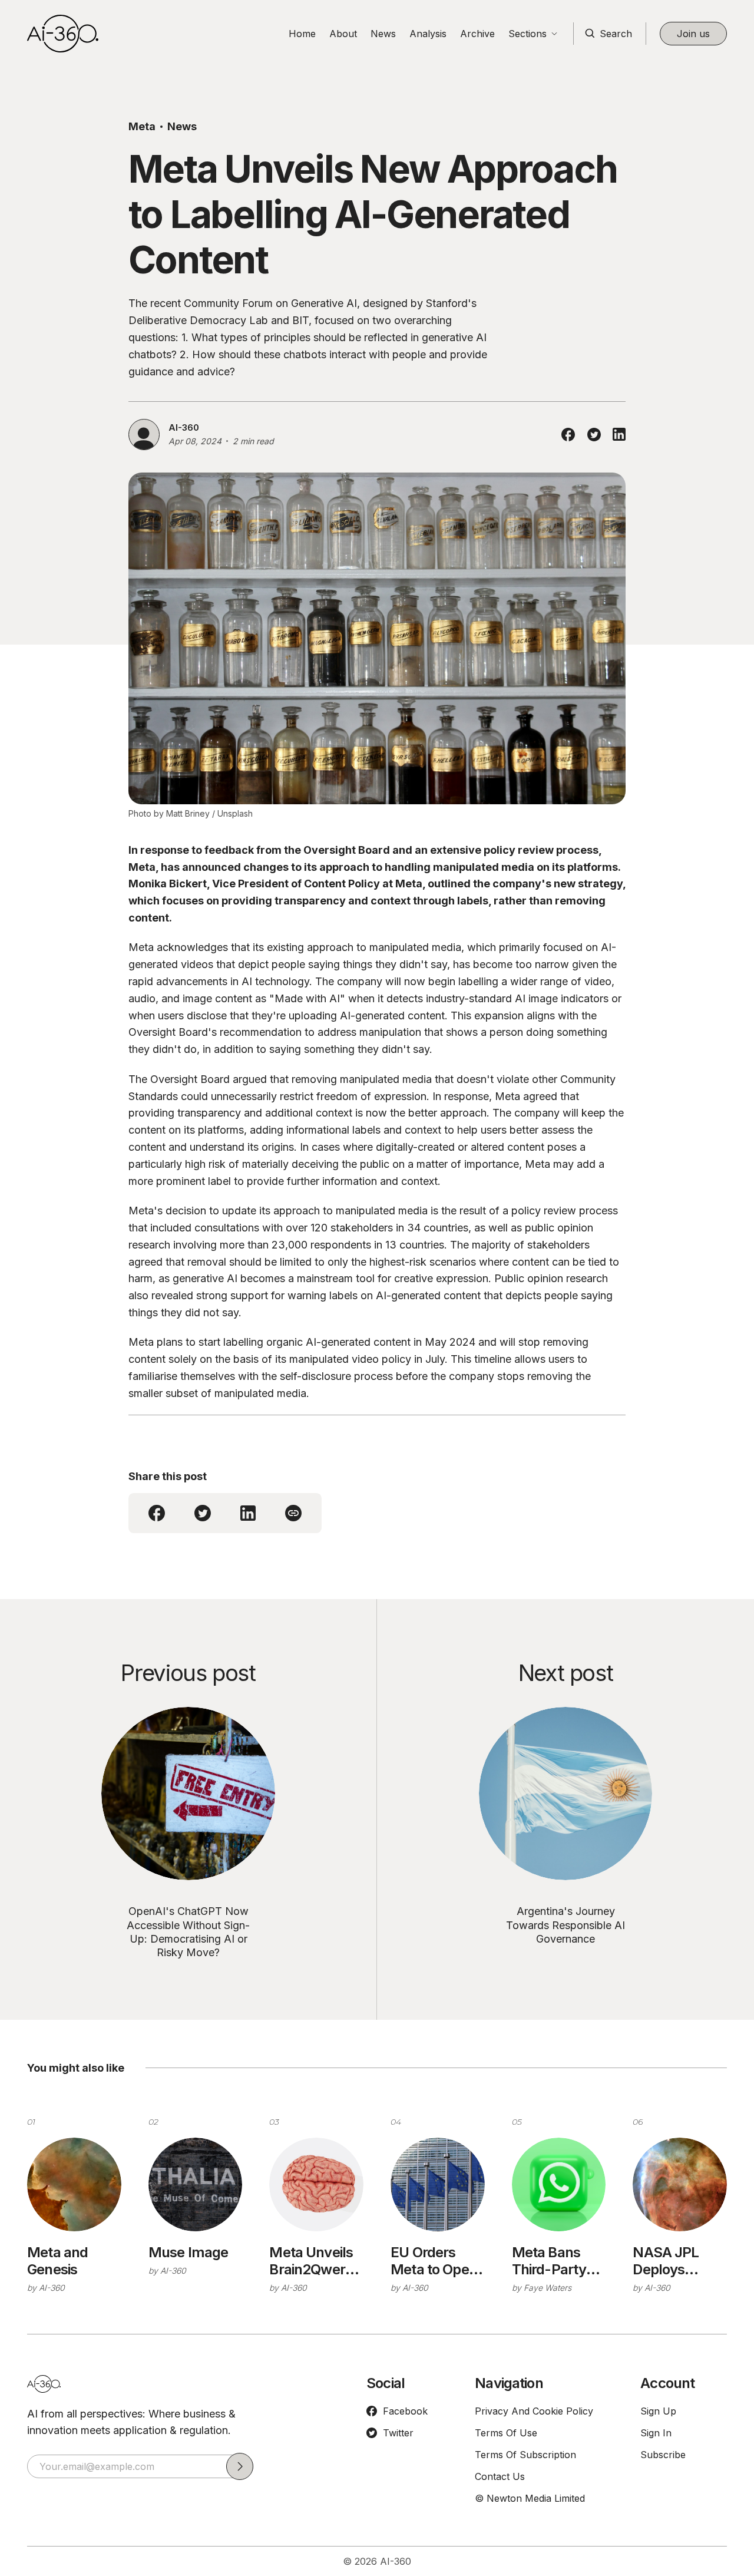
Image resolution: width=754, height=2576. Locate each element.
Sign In (656, 2433)
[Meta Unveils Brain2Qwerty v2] (316, 2185)
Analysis (428, 34)
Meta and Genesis (57, 2261)
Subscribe (663, 2455)
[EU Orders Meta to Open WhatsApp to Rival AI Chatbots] (438, 2185)
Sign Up (658, 2411)
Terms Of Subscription (525, 2455)
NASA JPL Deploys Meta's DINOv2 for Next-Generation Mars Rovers (673, 2261)
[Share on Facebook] (568, 435)
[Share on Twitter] (594, 435)
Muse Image (188, 2253)
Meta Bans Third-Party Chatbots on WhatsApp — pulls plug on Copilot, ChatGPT (554, 2261)
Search (616, 34)
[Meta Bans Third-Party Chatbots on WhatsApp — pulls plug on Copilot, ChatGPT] (559, 2185)
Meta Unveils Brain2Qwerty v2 (314, 2261)
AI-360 (184, 427)
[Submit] (240, 2466)
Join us (693, 34)
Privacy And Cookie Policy (534, 2411)
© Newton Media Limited (530, 2498)
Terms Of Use (506, 2433)
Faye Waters (548, 2288)
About (343, 34)
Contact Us (500, 2476)
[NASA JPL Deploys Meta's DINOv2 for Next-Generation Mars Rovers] (680, 2185)
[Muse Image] (196, 2185)
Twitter (398, 2433)
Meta (142, 126)
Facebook (405, 2411)
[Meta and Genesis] (74, 2185)
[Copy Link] (293, 1513)
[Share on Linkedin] (619, 434)
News (383, 34)
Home (302, 34)
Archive (477, 34)
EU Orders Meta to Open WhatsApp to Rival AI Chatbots (434, 2261)
